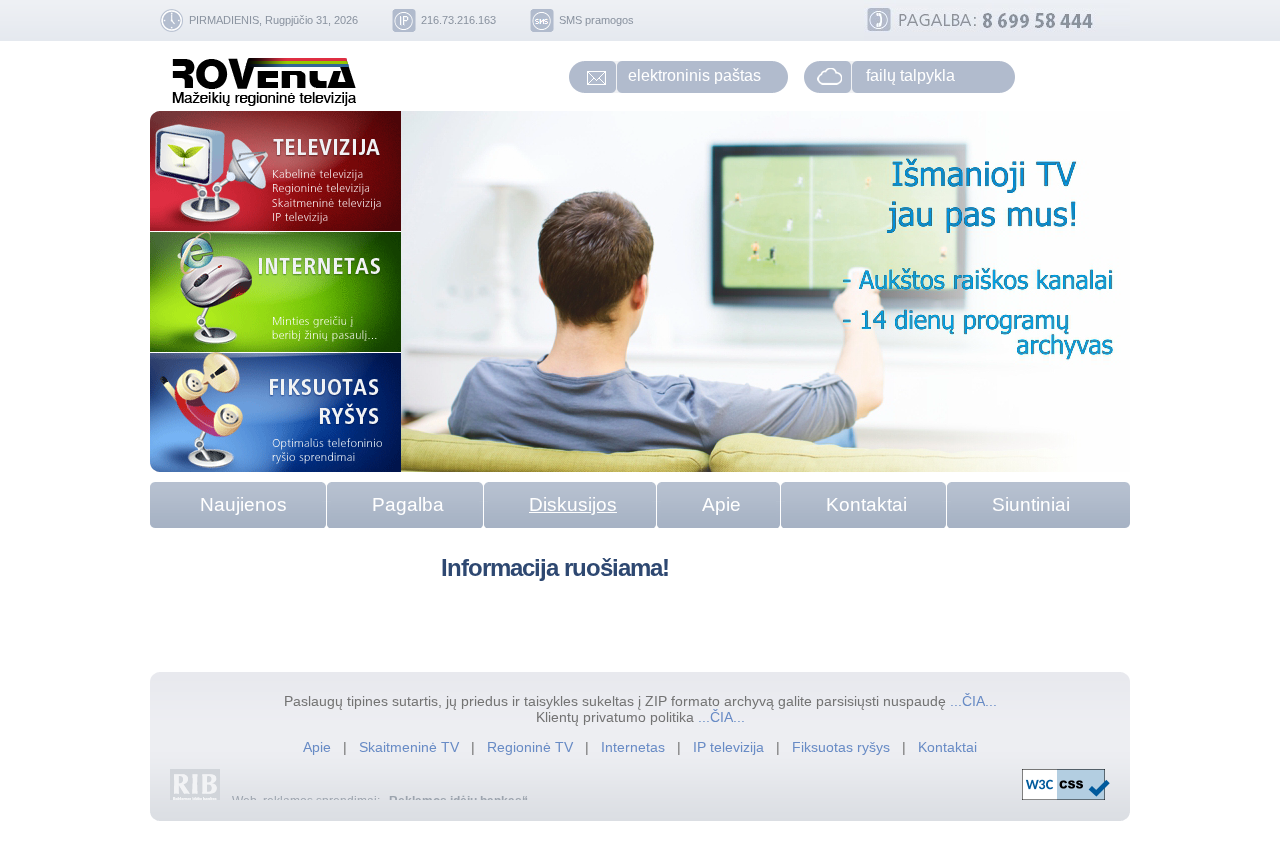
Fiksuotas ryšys (841, 747)
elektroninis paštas (694, 75)
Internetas (633, 747)
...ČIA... (973, 701)
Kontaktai (866, 504)
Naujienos (243, 504)
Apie (721, 504)
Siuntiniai (1031, 504)
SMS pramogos (596, 20)
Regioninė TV (532, 747)
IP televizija (730, 747)
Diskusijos (573, 504)
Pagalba (408, 504)
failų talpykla (910, 75)
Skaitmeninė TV (411, 747)
